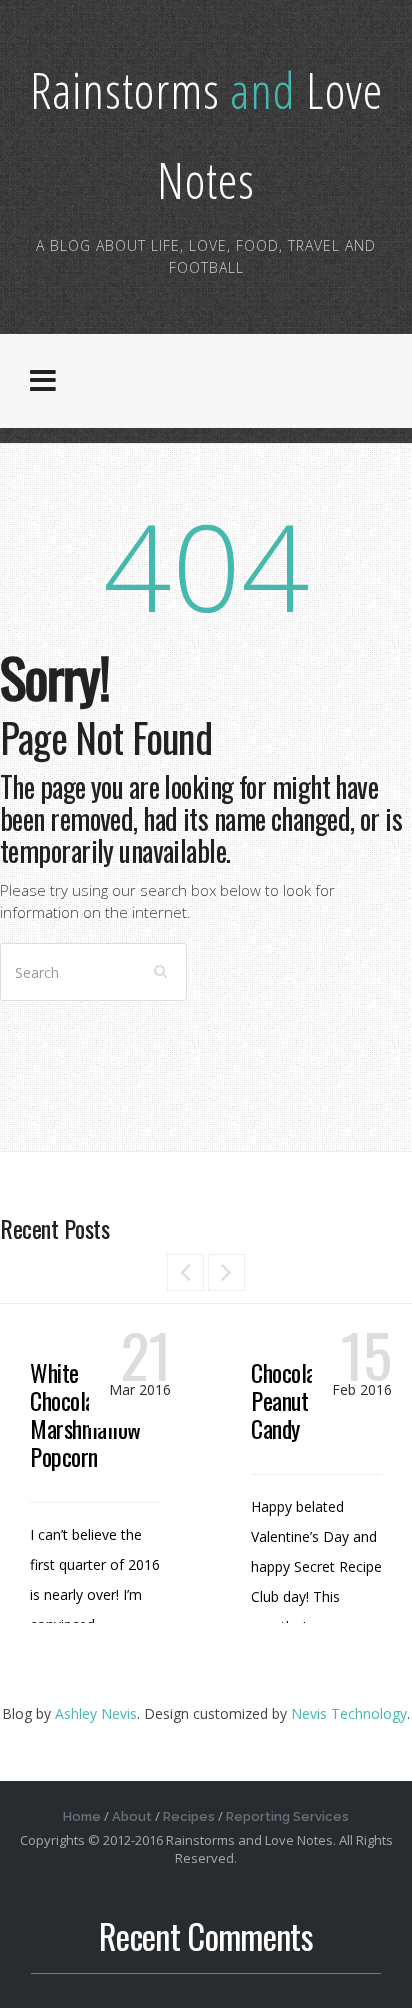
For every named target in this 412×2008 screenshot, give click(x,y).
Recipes (189, 1816)
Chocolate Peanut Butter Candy (309, 1400)
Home (82, 1816)
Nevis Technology (349, 1713)
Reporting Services (287, 1816)
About (132, 1816)
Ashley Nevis (96, 1713)
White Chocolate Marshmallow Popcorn (85, 1414)
